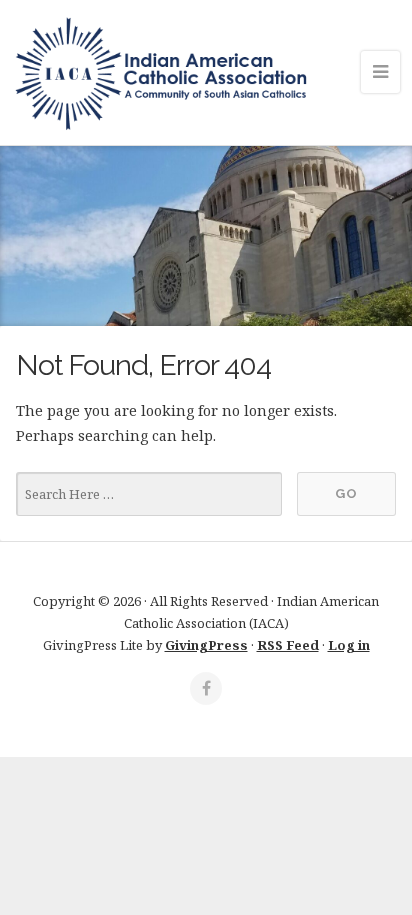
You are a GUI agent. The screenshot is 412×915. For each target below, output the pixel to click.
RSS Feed (288, 645)
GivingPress (206, 645)
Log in (349, 645)
